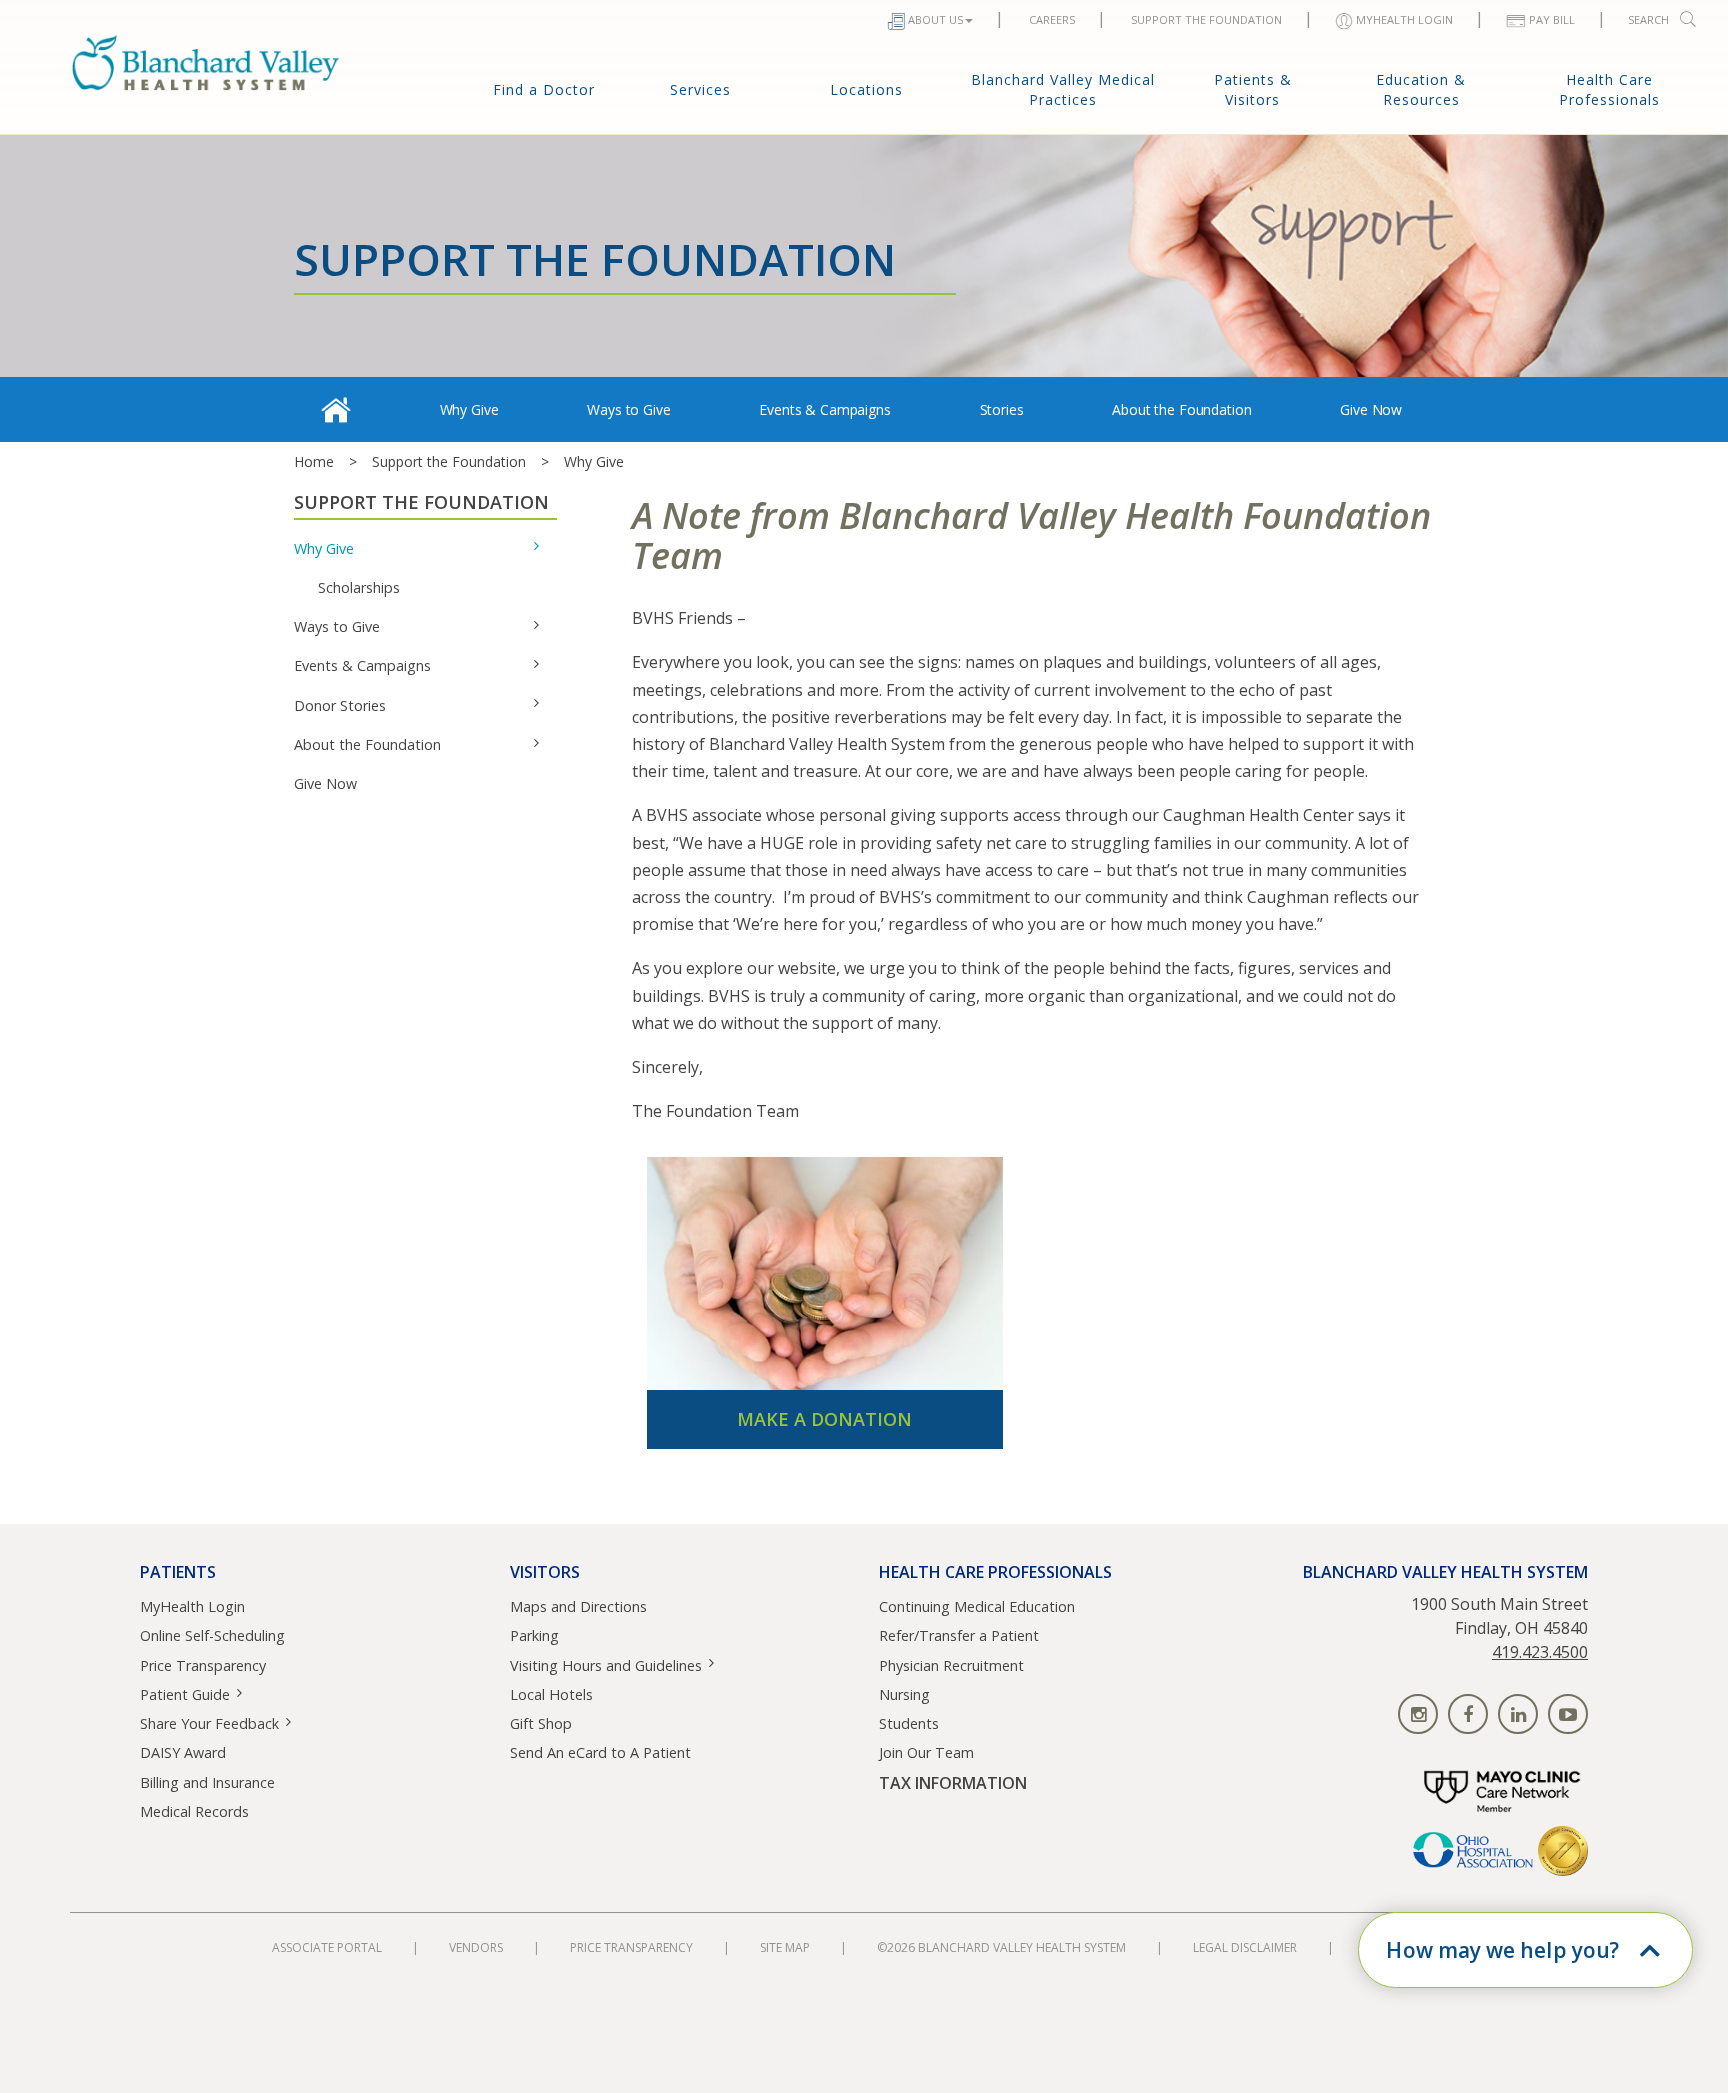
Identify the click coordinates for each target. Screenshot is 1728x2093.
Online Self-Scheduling (212, 1635)
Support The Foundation (1206, 19)
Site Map (785, 1947)
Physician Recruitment (951, 1665)
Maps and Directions (578, 1606)
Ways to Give (628, 409)
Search (1648, 19)
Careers (1052, 19)
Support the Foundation (449, 461)
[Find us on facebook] (1468, 1714)
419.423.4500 (1540, 1652)
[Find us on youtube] (1568, 1714)
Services (700, 89)
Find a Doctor (544, 89)
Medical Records (194, 1811)
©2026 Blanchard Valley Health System (1001, 1947)
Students (909, 1723)
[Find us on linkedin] (1518, 1714)
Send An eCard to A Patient (600, 1752)
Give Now (1371, 409)
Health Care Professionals (1609, 89)
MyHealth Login (192, 1606)
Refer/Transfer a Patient (959, 1635)
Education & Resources (1421, 89)
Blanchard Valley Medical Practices (1063, 89)
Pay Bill (1552, 19)
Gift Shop (541, 1723)
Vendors (476, 1947)
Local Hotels (551, 1694)
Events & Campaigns (824, 409)
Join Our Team (926, 1752)
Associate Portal (327, 1947)
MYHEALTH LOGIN (1404, 19)
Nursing (904, 1694)
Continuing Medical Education (977, 1606)
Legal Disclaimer (1245, 1947)
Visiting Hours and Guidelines (606, 1665)
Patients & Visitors (1253, 89)
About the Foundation (1181, 409)
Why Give (469, 409)
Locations (866, 89)
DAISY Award (183, 1752)
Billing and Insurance (207, 1782)
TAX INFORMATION (953, 1783)
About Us (935, 19)
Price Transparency (203, 1665)
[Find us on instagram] (1418, 1714)
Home (314, 461)
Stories (1002, 409)
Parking (534, 1635)
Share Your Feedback (209, 1723)
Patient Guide (185, 1694)
